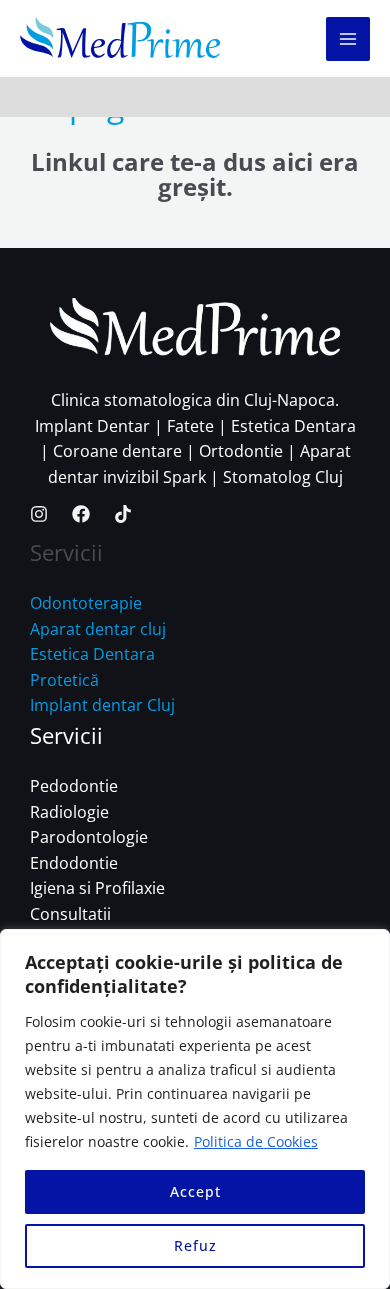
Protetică (64, 680)
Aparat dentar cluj (98, 629)
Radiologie (69, 812)
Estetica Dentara (92, 654)
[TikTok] (123, 514)
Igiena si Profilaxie (97, 888)
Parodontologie (89, 837)
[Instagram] (39, 514)
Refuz (195, 1245)
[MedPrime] (120, 38)
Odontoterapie (86, 603)
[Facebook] (81, 514)
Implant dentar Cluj (102, 705)
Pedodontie (74, 786)
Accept (195, 1191)
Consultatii (70, 914)
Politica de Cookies (256, 1141)
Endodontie (74, 863)
